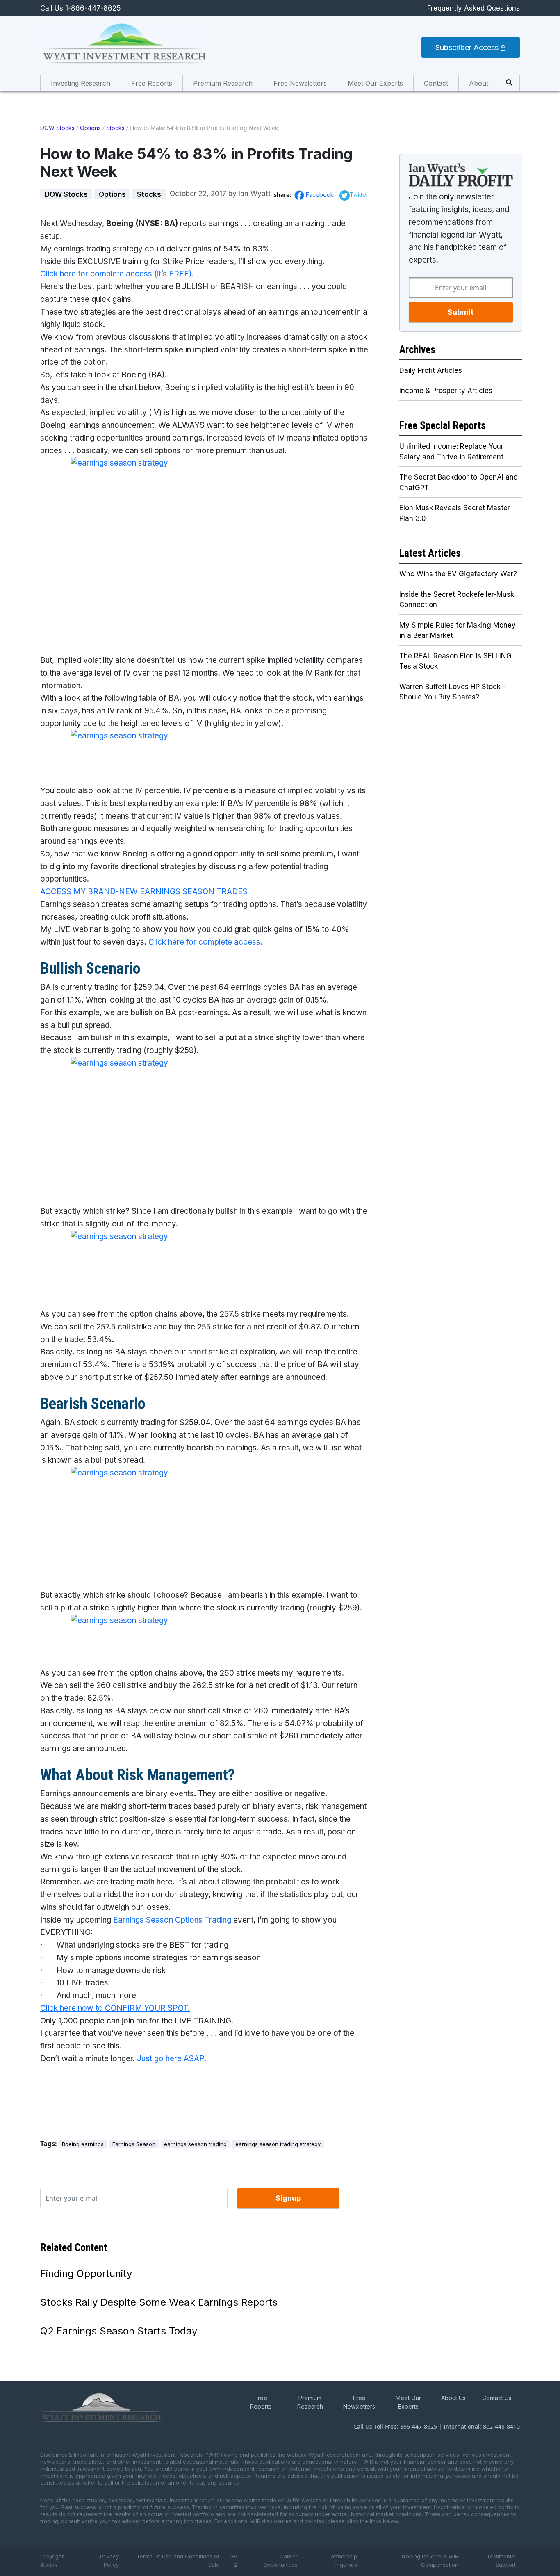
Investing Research (81, 83)
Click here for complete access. (205, 942)
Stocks (115, 128)
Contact (436, 83)
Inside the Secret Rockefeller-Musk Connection (457, 600)
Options (90, 128)
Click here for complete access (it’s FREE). (117, 274)
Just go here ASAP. (172, 2059)
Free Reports (152, 83)
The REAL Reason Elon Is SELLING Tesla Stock (455, 661)
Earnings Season (134, 2144)
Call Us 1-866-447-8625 (81, 8)
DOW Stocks (57, 128)
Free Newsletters (300, 83)
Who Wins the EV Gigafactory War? (458, 574)
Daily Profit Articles (431, 370)
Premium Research (223, 83)
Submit (461, 312)
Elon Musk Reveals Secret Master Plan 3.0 (455, 513)
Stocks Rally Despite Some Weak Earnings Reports (159, 2302)
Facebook (321, 195)
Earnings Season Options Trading (172, 1920)
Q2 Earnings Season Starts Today (119, 2331)
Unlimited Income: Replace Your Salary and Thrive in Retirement (451, 452)
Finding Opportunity (86, 2273)
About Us (453, 2398)
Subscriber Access (468, 47)
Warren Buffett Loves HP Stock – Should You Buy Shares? (453, 692)
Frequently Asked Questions (473, 8)
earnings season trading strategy (278, 2144)
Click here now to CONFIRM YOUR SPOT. (115, 2008)
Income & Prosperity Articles (446, 391)
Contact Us (497, 2398)
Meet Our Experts (375, 83)
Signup (288, 2198)
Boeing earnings (83, 2144)
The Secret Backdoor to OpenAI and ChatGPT (459, 482)
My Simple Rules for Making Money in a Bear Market (458, 630)
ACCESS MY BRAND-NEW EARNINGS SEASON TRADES (144, 892)
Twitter (359, 195)
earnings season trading (195, 2144)
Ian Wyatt (255, 194)
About (479, 83)
